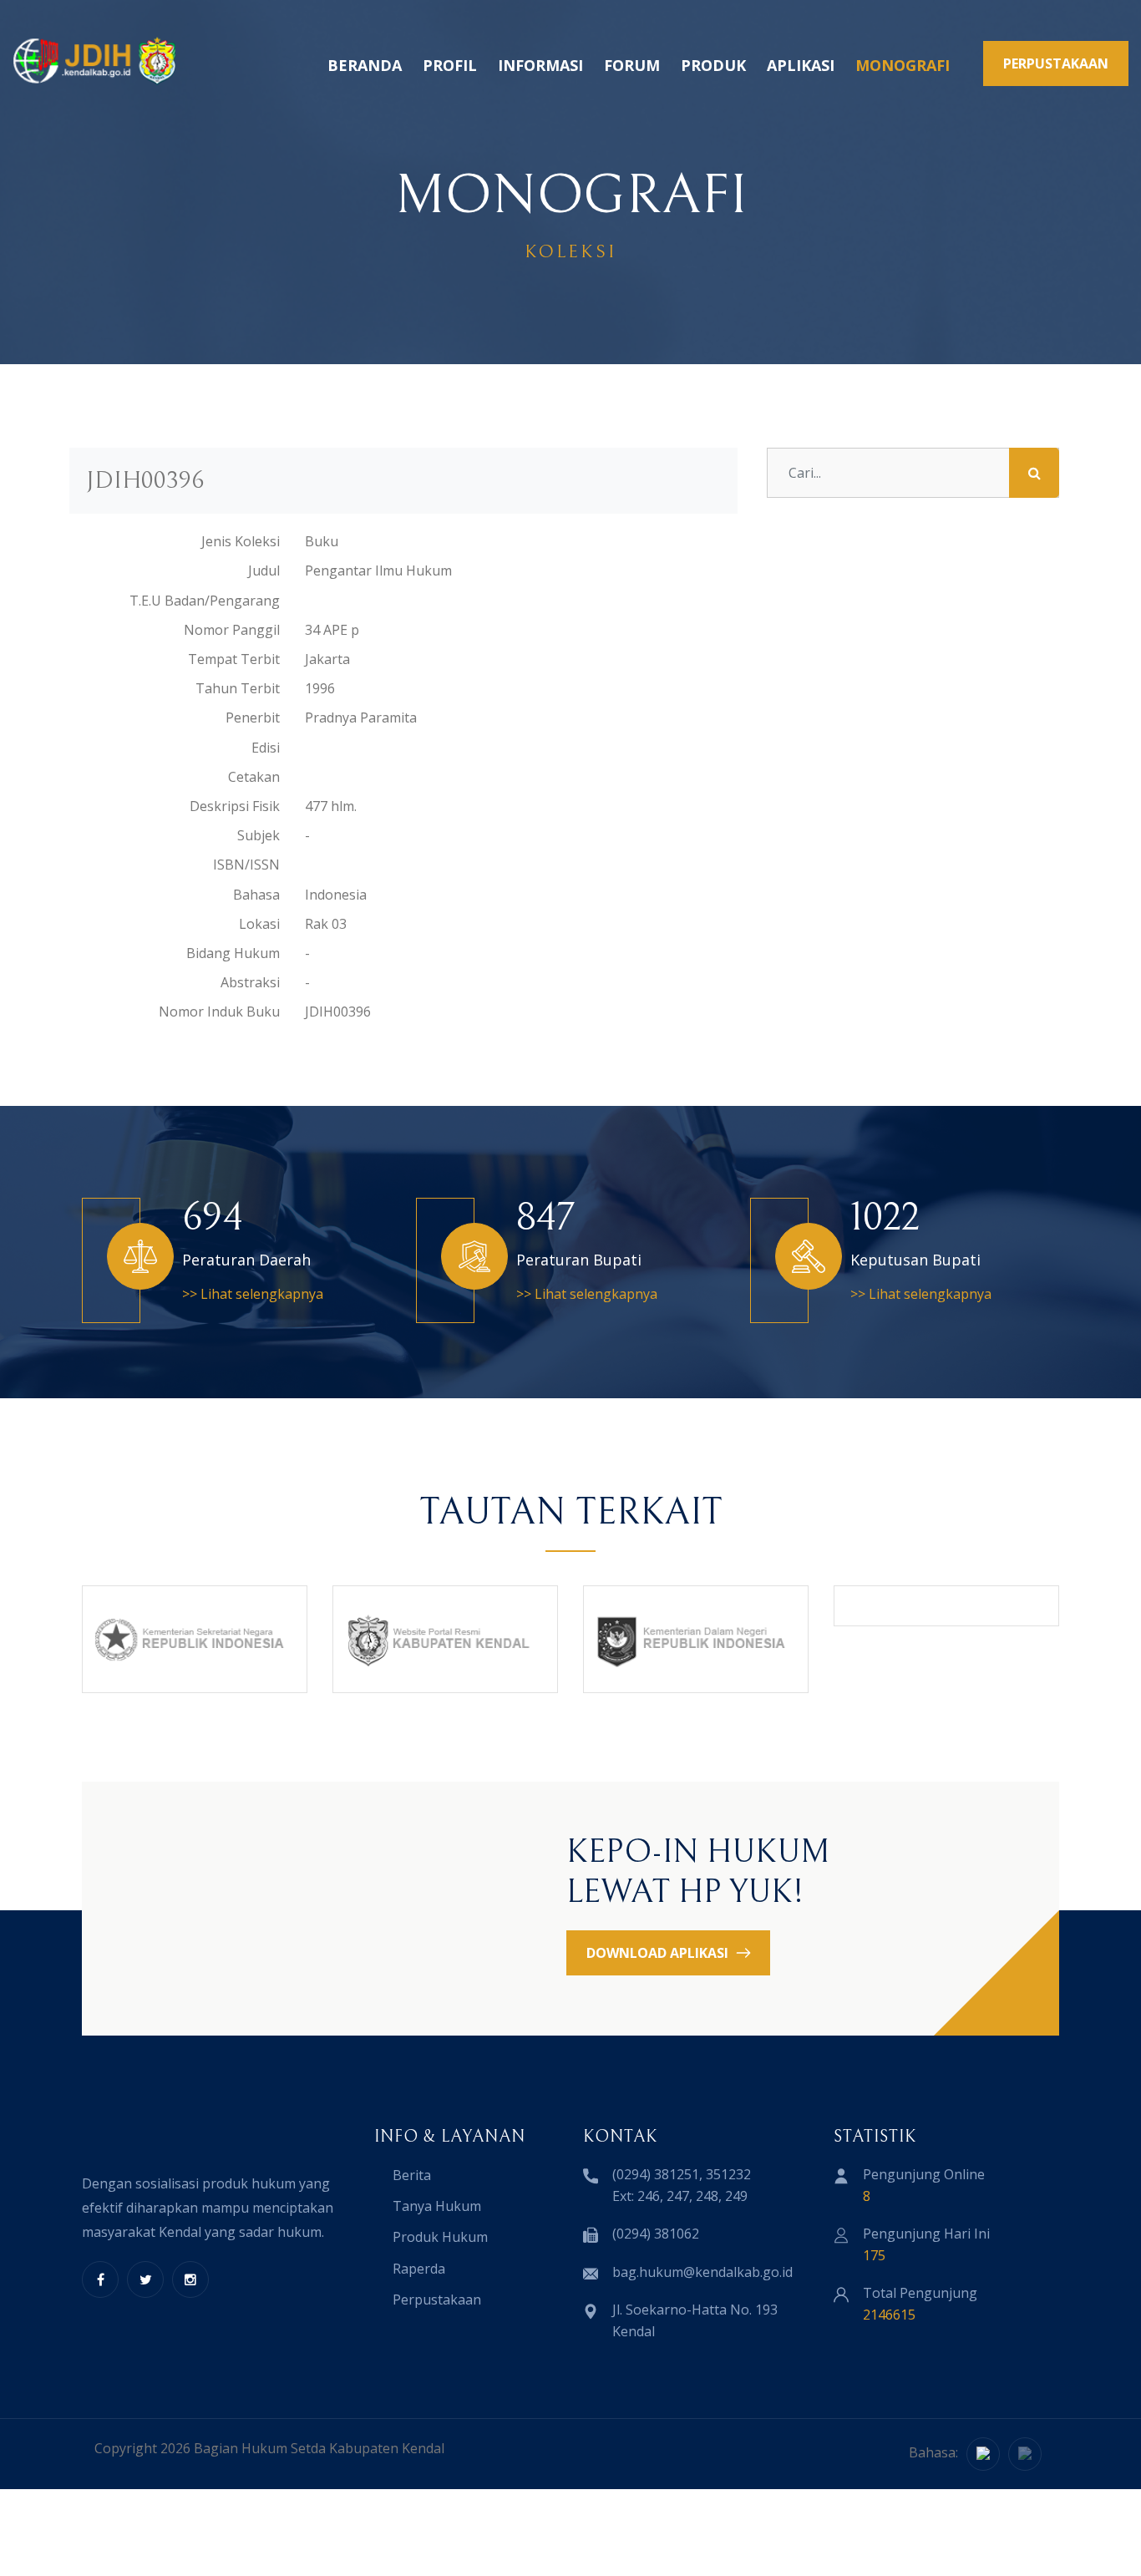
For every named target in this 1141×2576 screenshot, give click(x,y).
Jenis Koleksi (241, 541)
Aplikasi (801, 65)
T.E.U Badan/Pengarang (205, 601)
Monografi (903, 65)
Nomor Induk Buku (219, 1012)
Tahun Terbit (238, 688)
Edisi (266, 748)
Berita (412, 2175)
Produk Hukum (440, 2237)
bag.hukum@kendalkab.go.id (702, 2272)
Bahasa (256, 895)
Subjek (259, 835)
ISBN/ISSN (246, 865)
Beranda (365, 65)
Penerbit (253, 718)
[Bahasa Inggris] (1025, 2454)
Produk (713, 65)
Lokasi (259, 924)
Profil (450, 65)
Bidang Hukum (233, 953)
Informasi (540, 65)
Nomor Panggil (232, 630)
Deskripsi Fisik (235, 806)
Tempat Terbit (234, 659)
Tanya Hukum (437, 2206)
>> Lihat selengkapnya (253, 1294)
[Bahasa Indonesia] (983, 2454)
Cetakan (254, 777)
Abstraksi (250, 982)
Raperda (419, 2269)
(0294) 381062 (656, 2234)
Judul (264, 570)
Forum (632, 65)
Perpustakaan (437, 2300)
